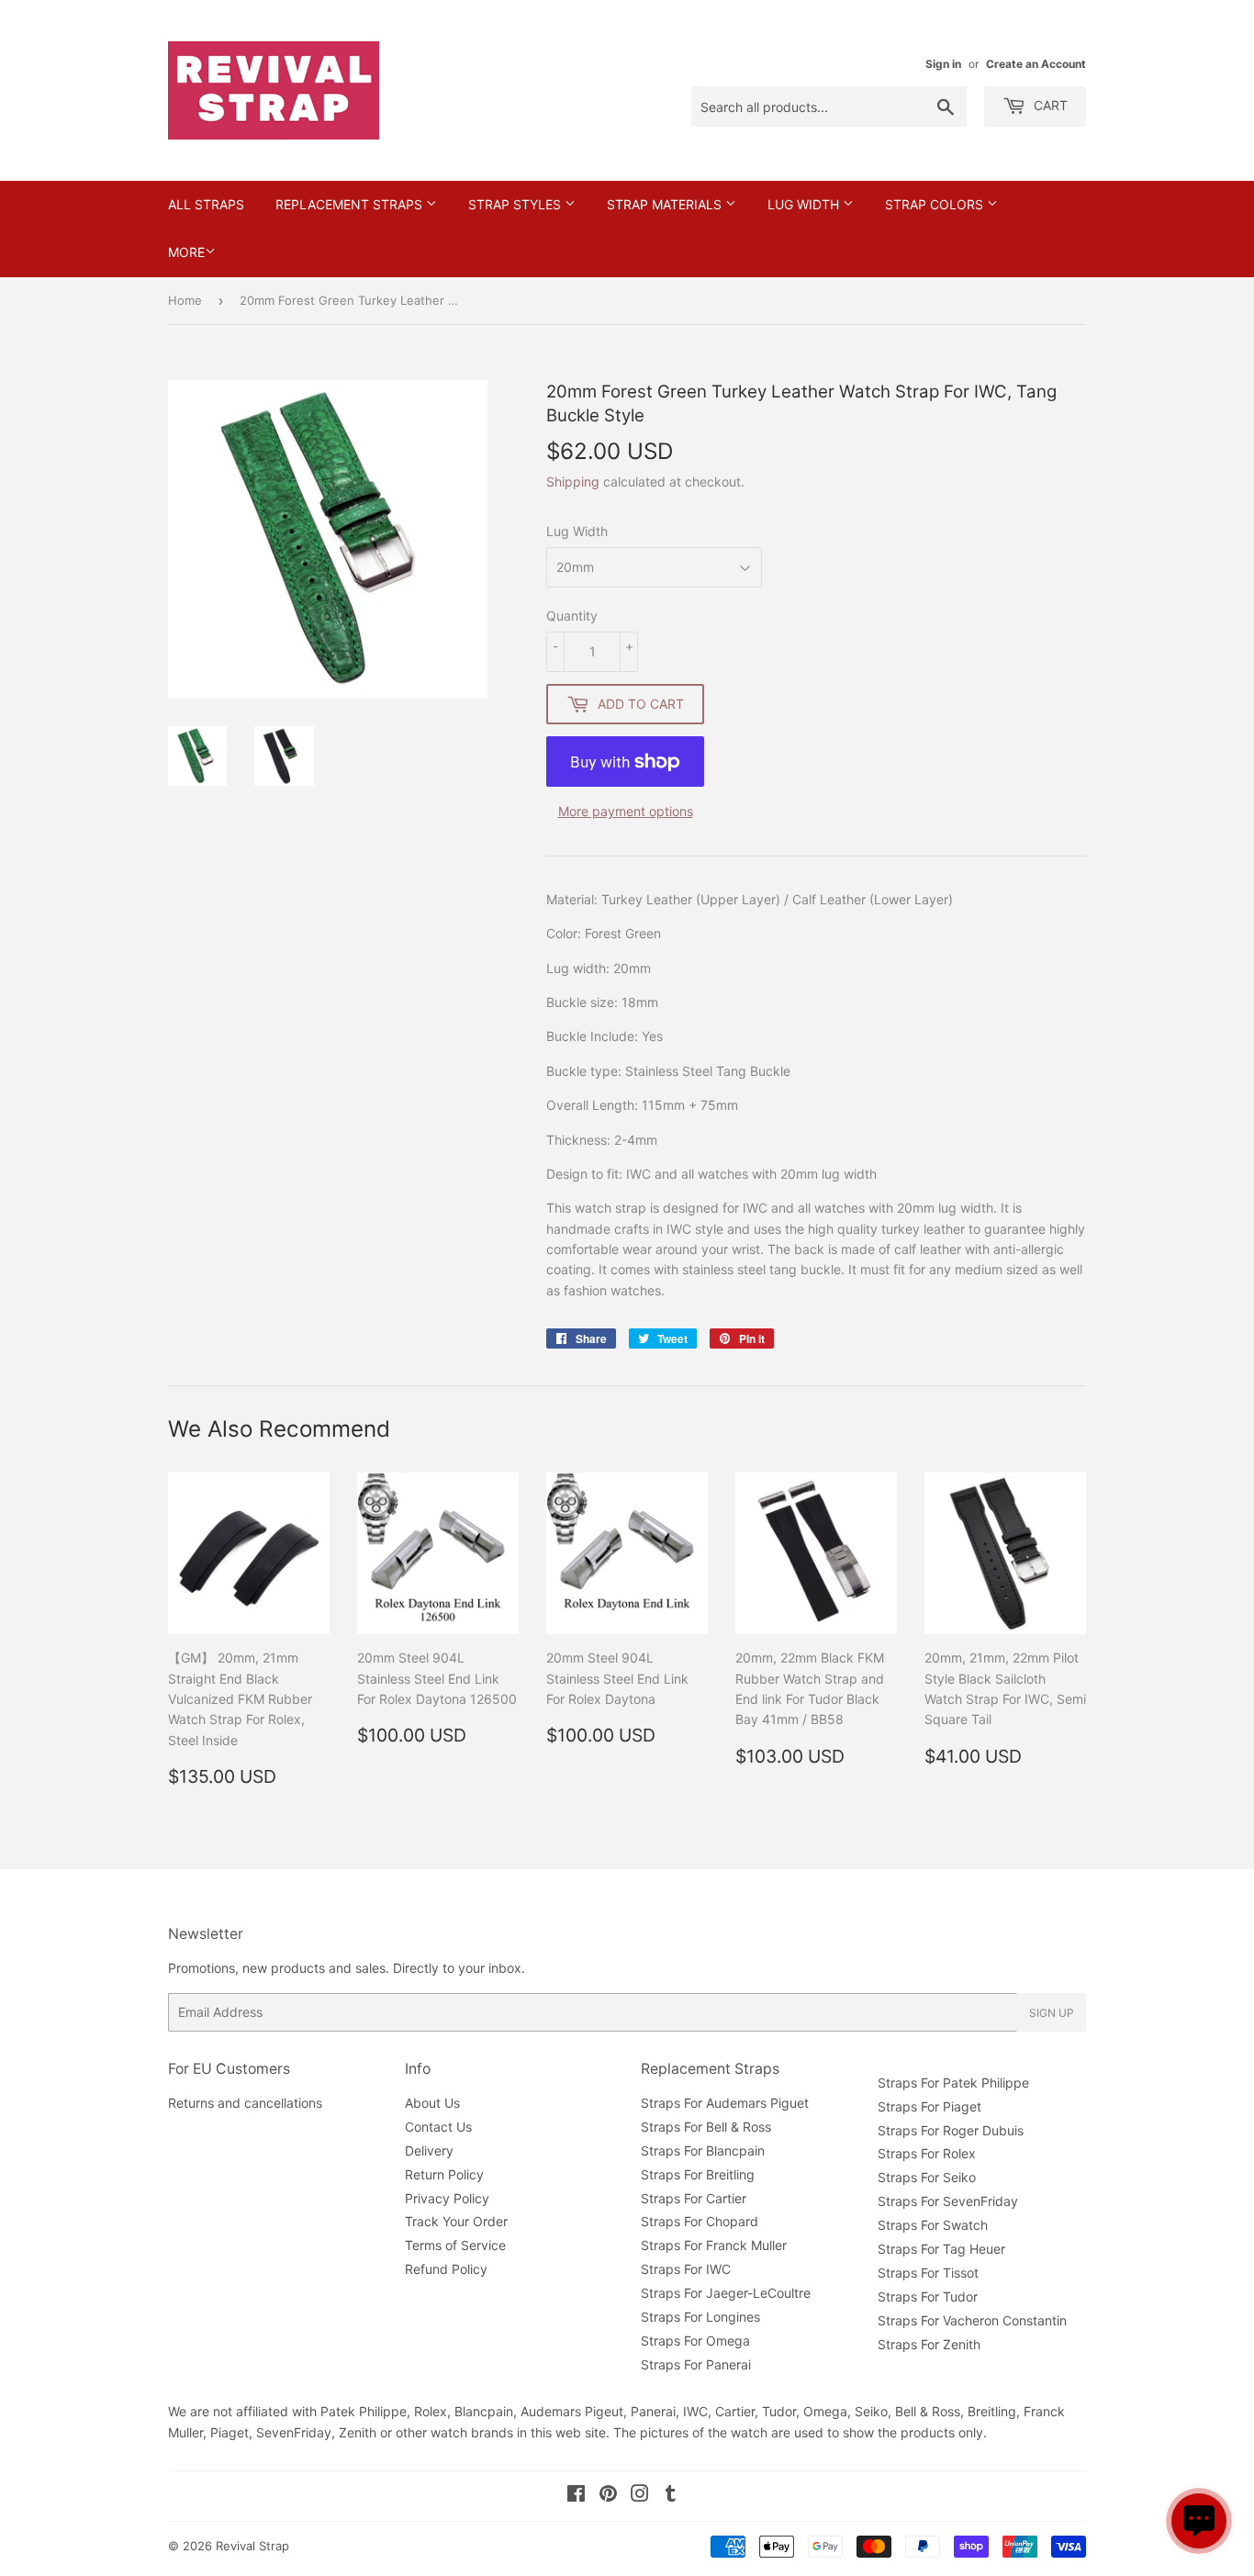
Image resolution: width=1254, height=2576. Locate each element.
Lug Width (805, 204)
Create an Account (1036, 64)
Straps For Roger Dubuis (951, 2130)
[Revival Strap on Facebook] (576, 2496)
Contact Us (438, 2127)
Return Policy (444, 2174)
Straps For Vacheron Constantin (972, 2320)
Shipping (573, 482)
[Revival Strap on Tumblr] (671, 2496)
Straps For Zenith (929, 2344)
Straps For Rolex (927, 2153)
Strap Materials (666, 204)
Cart (1049, 105)
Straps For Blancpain (703, 2150)
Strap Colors (936, 204)
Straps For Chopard (700, 2221)
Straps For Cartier (694, 2198)
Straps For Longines (700, 2317)
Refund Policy (446, 2269)
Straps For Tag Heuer (941, 2249)
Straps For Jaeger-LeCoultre (726, 2293)
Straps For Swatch (933, 2225)
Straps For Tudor (928, 2296)
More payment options (626, 811)
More (186, 252)
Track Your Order (456, 2221)
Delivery (429, 2150)
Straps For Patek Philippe (953, 2083)
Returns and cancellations (245, 2103)
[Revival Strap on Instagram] (640, 2496)
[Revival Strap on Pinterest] (608, 2496)
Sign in (943, 64)
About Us (432, 2103)
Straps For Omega (695, 2341)
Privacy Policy (447, 2198)
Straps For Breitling (698, 2174)
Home (185, 300)
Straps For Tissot (928, 2273)
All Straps (206, 204)
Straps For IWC (686, 2269)
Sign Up (1052, 2013)
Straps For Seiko (927, 2177)
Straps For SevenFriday (948, 2201)
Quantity (572, 616)
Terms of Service (455, 2245)
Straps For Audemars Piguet (725, 2103)
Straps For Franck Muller (714, 2245)
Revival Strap (252, 2546)
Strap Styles (516, 204)
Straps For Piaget (929, 2106)
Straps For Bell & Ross (706, 2127)
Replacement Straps (351, 204)
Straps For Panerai (696, 2364)
